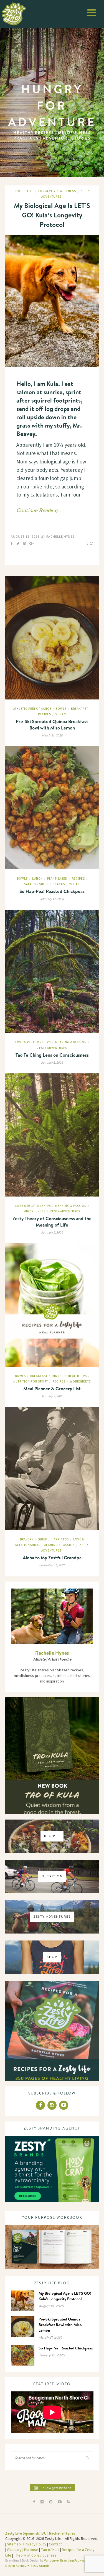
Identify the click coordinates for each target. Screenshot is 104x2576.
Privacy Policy (35, 2544)
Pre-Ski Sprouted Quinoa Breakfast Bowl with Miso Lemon (52, 724)
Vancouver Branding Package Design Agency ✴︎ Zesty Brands (46, 2563)
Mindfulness (35, 1211)
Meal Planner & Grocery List (52, 1388)
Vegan (61, 714)
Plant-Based (57, 879)
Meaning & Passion (71, 1042)
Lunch (37, 879)
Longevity (47, 191)
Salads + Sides (36, 884)
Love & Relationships (33, 1042)
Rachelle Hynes (60, 537)
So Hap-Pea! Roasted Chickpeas (52, 891)
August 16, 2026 (25, 537)
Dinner (58, 1376)
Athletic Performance (32, 709)
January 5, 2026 (52, 1233)
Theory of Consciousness (35, 2555)
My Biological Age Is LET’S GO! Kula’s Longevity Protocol (52, 215)
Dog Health (24, 191)
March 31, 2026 (52, 735)
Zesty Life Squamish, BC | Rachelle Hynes (40, 2533)
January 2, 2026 (52, 1396)
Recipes (45, 714)
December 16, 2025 (52, 1565)
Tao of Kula (50, 2550)
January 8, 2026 (52, 1063)
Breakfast (80, 709)
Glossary (14, 2550)
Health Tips (77, 1376)
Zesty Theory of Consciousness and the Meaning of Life (52, 1222)
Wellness (68, 191)
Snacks (59, 884)
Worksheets (80, 1382)
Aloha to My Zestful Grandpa (52, 1558)
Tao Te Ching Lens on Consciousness (52, 1055)
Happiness (60, 1539)
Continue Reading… (39, 510)
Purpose (31, 2550)
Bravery (27, 1539)
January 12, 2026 (52, 899)
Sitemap (14, 2544)
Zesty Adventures (52, 1048)
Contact (55, 2544)
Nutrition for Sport (31, 1382)
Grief (42, 1539)
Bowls (61, 709)
